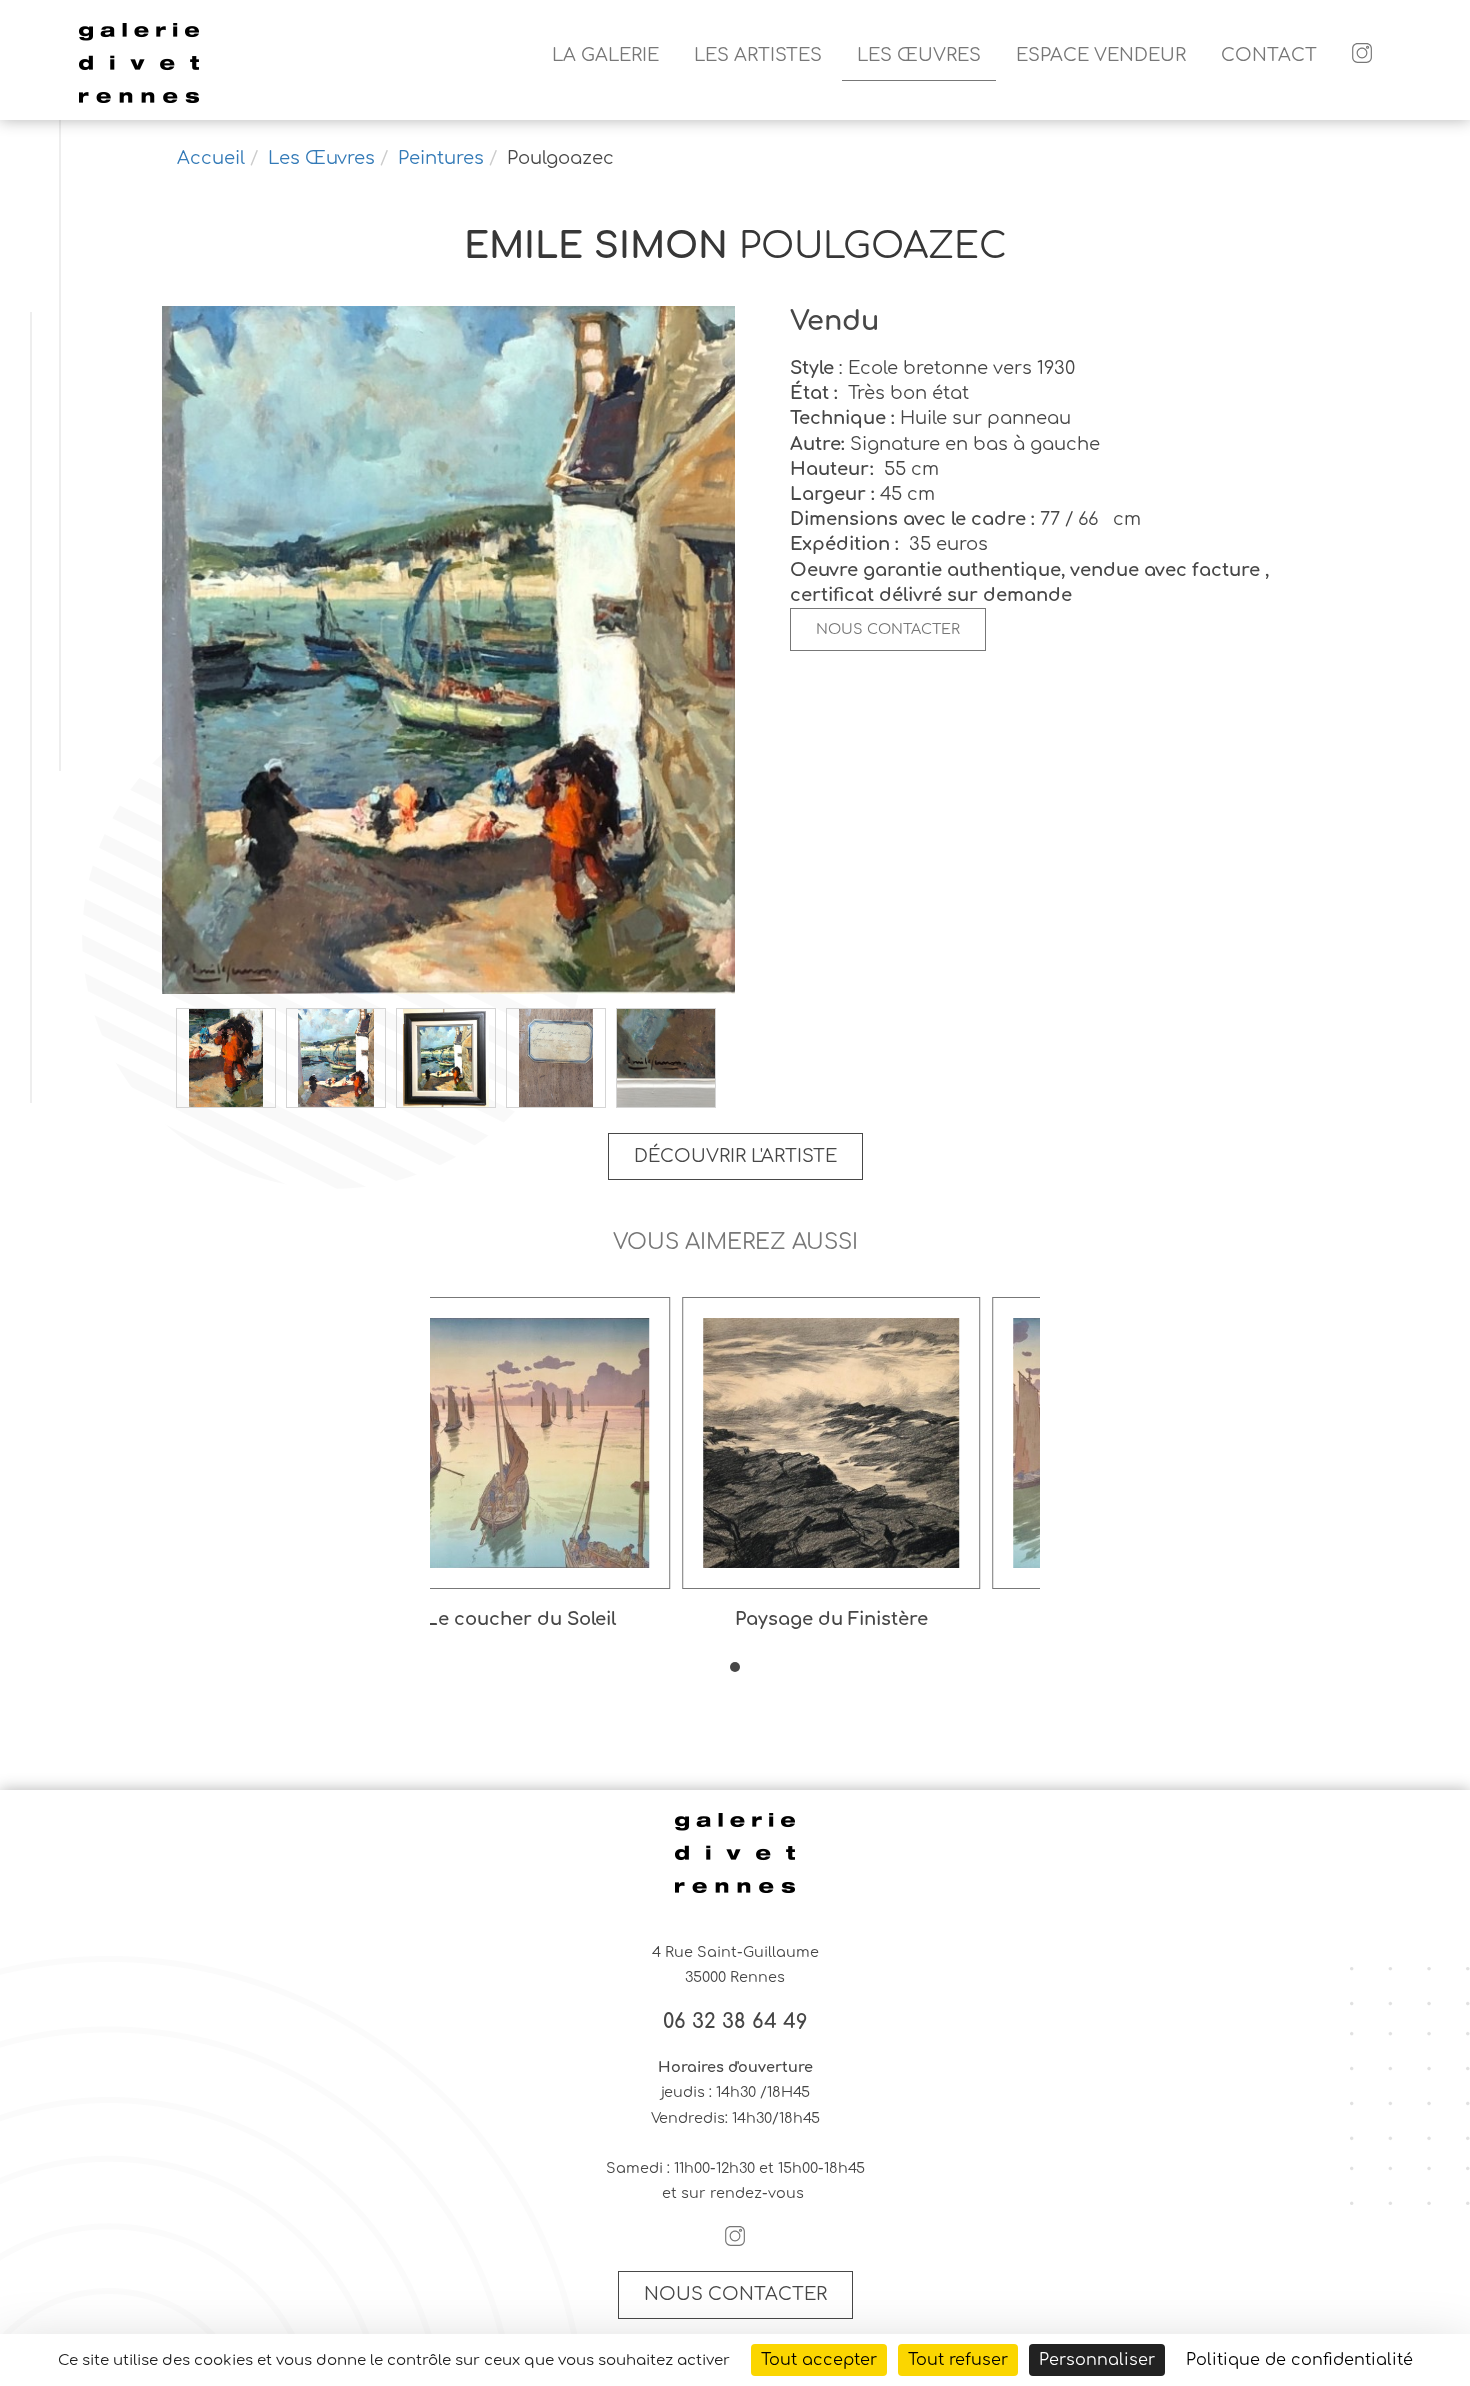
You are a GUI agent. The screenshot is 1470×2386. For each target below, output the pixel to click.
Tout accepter (819, 2360)
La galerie (605, 55)
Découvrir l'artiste (735, 1156)
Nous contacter (888, 629)
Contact (1269, 55)
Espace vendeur (1101, 55)
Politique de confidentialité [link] (1299, 2360)
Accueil (211, 158)
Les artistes (758, 55)
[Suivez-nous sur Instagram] (1362, 55)
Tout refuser (958, 2360)
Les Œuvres (919, 55)
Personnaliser (1097, 2360)
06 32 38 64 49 (735, 2022)
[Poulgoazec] (448, 652)
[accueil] (139, 100)
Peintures (441, 158)
